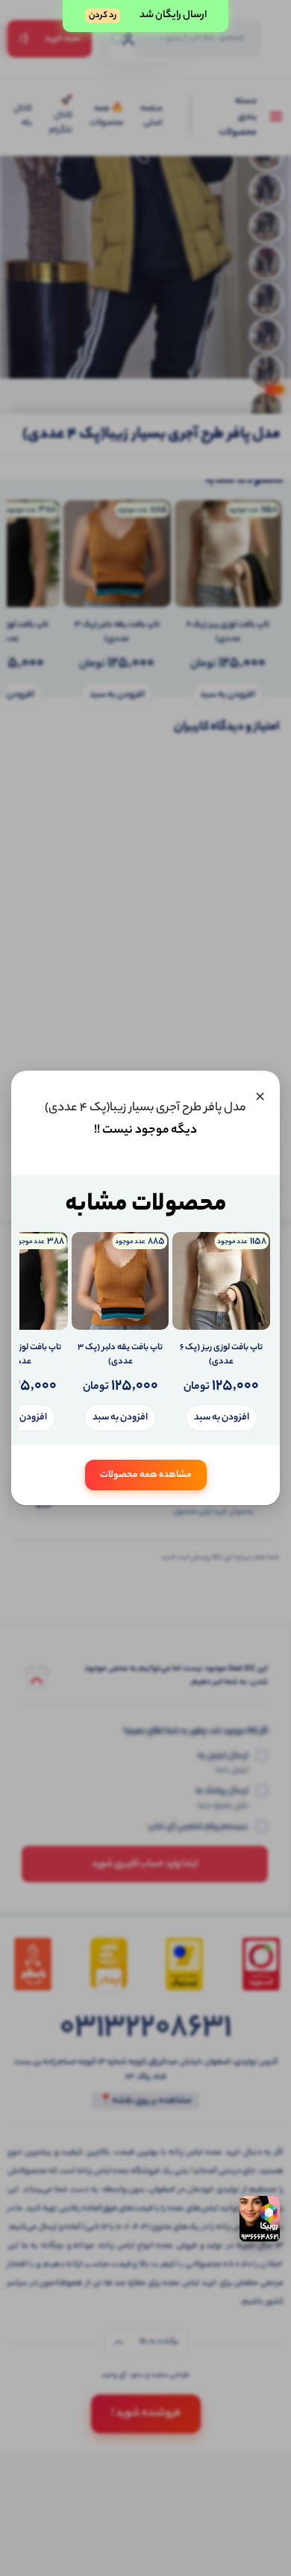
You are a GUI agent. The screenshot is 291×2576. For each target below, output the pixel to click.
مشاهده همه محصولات (146, 1475)
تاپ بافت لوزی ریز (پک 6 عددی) (221, 1356)
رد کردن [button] (103, 16)
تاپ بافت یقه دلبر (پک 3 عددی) (120, 1356)
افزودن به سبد (222, 1418)
